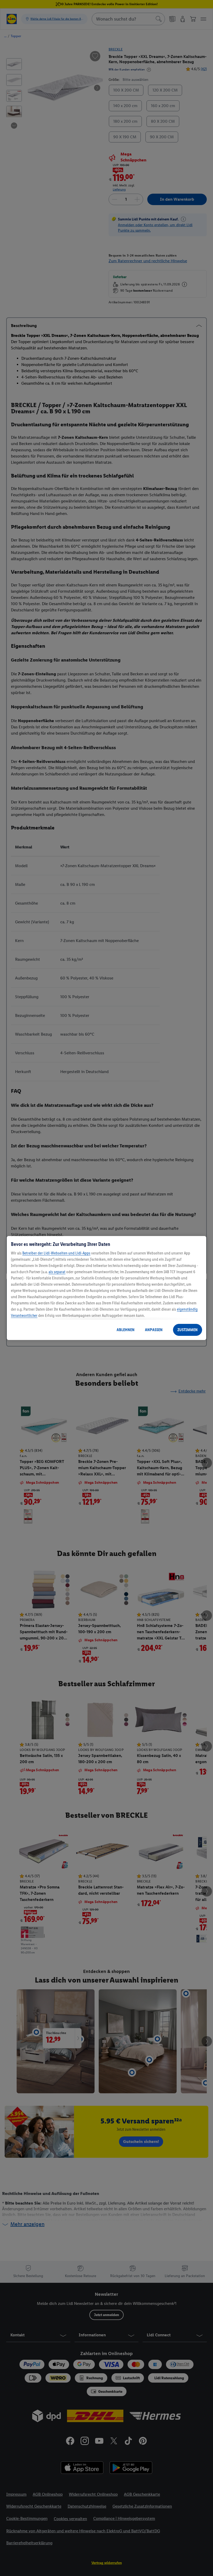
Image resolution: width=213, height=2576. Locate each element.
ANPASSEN (154, 1330)
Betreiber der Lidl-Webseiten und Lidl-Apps (56, 1253)
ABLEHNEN (126, 1330)
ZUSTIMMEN (188, 1330)
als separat (57, 1272)
